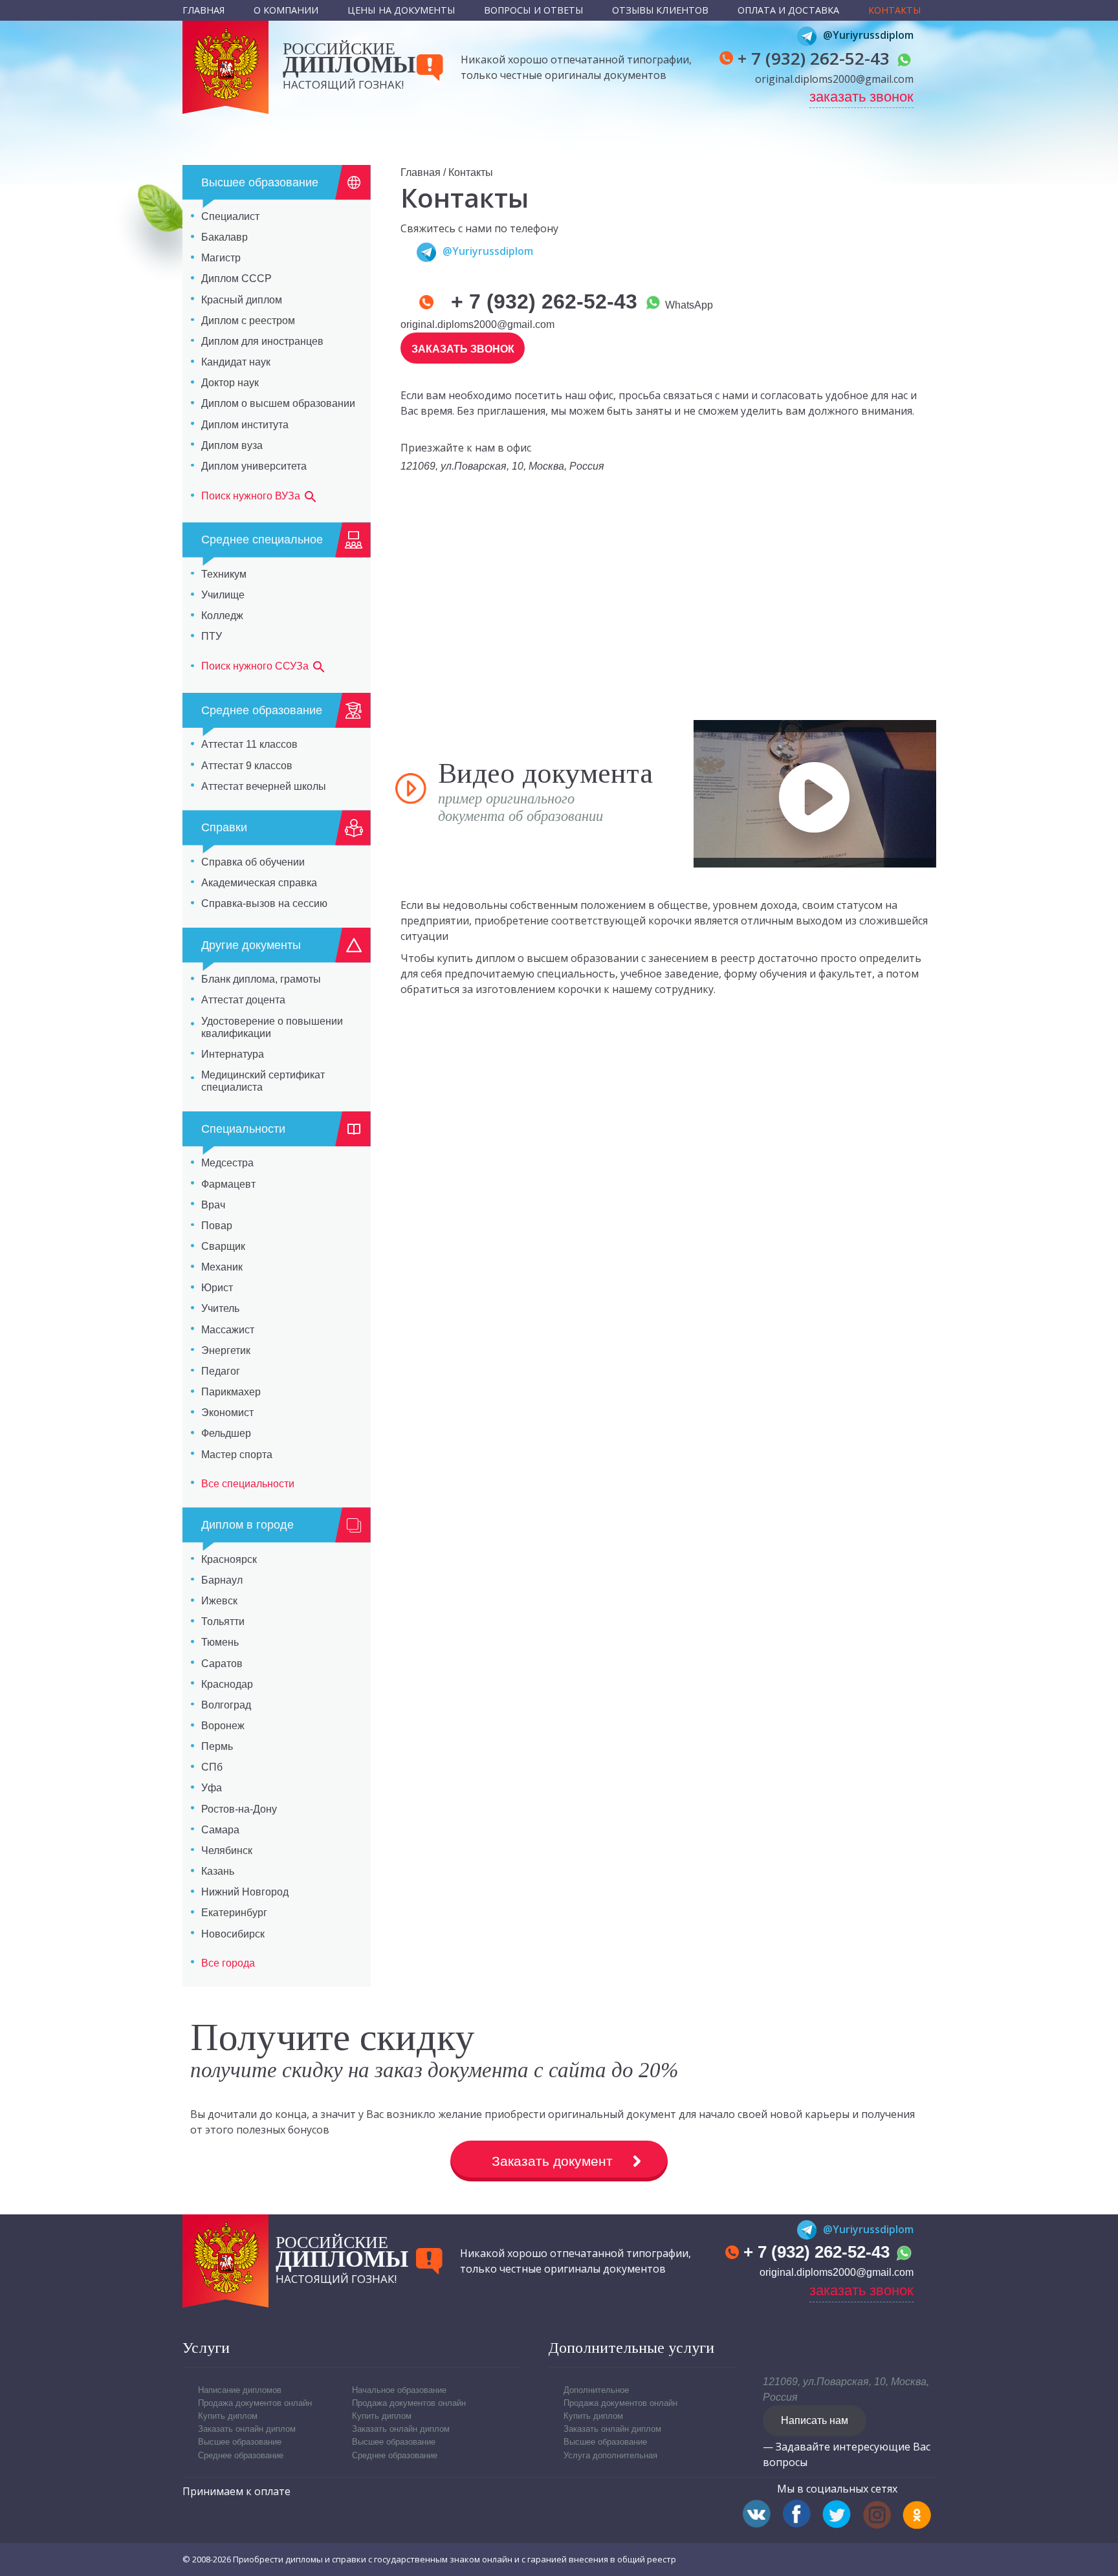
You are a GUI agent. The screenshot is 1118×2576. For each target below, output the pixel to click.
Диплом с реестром (248, 321)
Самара (220, 1830)
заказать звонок (861, 97)
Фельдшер (226, 1433)
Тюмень (220, 1642)
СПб (212, 1767)
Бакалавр (225, 237)
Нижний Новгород (245, 1892)
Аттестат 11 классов (249, 744)
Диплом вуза (232, 445)
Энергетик (226, 1350)
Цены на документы (401, 10)
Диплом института (245, 425)
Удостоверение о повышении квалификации (272, 1027)
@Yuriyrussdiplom (868, 35)
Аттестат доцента (243, 1000)
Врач (213, 1205)
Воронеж (223, 1726)
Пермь (217, 1746)
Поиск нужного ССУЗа (256, 667)
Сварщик (223, 1246)
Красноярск (229, 1559)
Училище (223, 595)
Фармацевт (228, 1184)
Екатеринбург (234, 1913)
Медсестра (227, 1163)
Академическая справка (259, 883)
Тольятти (223, 1621)
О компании (286, 10)
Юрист (217, 1288)
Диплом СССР (236, 278)
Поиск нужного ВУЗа (252, 496)
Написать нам (815, 2420)
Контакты (895, 10)
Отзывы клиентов (660, 10)
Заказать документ (552, 2161)
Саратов (222, 1664)
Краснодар (227, 1684)
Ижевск (219, 1601)
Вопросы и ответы (533, 10)
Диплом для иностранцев (262, 341)
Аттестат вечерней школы (264, 786)
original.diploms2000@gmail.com (834, 79)
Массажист (228, 1330)
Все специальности (248, 1484)
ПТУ (212, 636)
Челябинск (227, 1850)
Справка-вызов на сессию (264, 903)
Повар (217, 1226)
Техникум (224, 574)
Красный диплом (242, 300)
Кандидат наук (236, 362)
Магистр (221, 258)
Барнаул (222, 1580)
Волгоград (226, 1705)
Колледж (222, 616)
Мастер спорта (237, 1455)
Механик (222, 1267)
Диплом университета (254, 466)
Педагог (221, 1371)
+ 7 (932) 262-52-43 (816, 58)
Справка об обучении (253, 862)
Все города (228, 1963)
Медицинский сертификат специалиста (263, 1081)
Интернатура (233, 1054)
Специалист (230, 216)
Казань (218, 1871)
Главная (204, 10)
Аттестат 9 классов (247, 766)
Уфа (212, 1788)
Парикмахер (231, 1392)
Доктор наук (230, 383)
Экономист (227, 1413)
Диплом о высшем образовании (278, 403)
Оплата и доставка (788, 10)
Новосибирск (233, 1934)
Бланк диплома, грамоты (261, 979)
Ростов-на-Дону (239, 1809)
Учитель (220, 1308)
